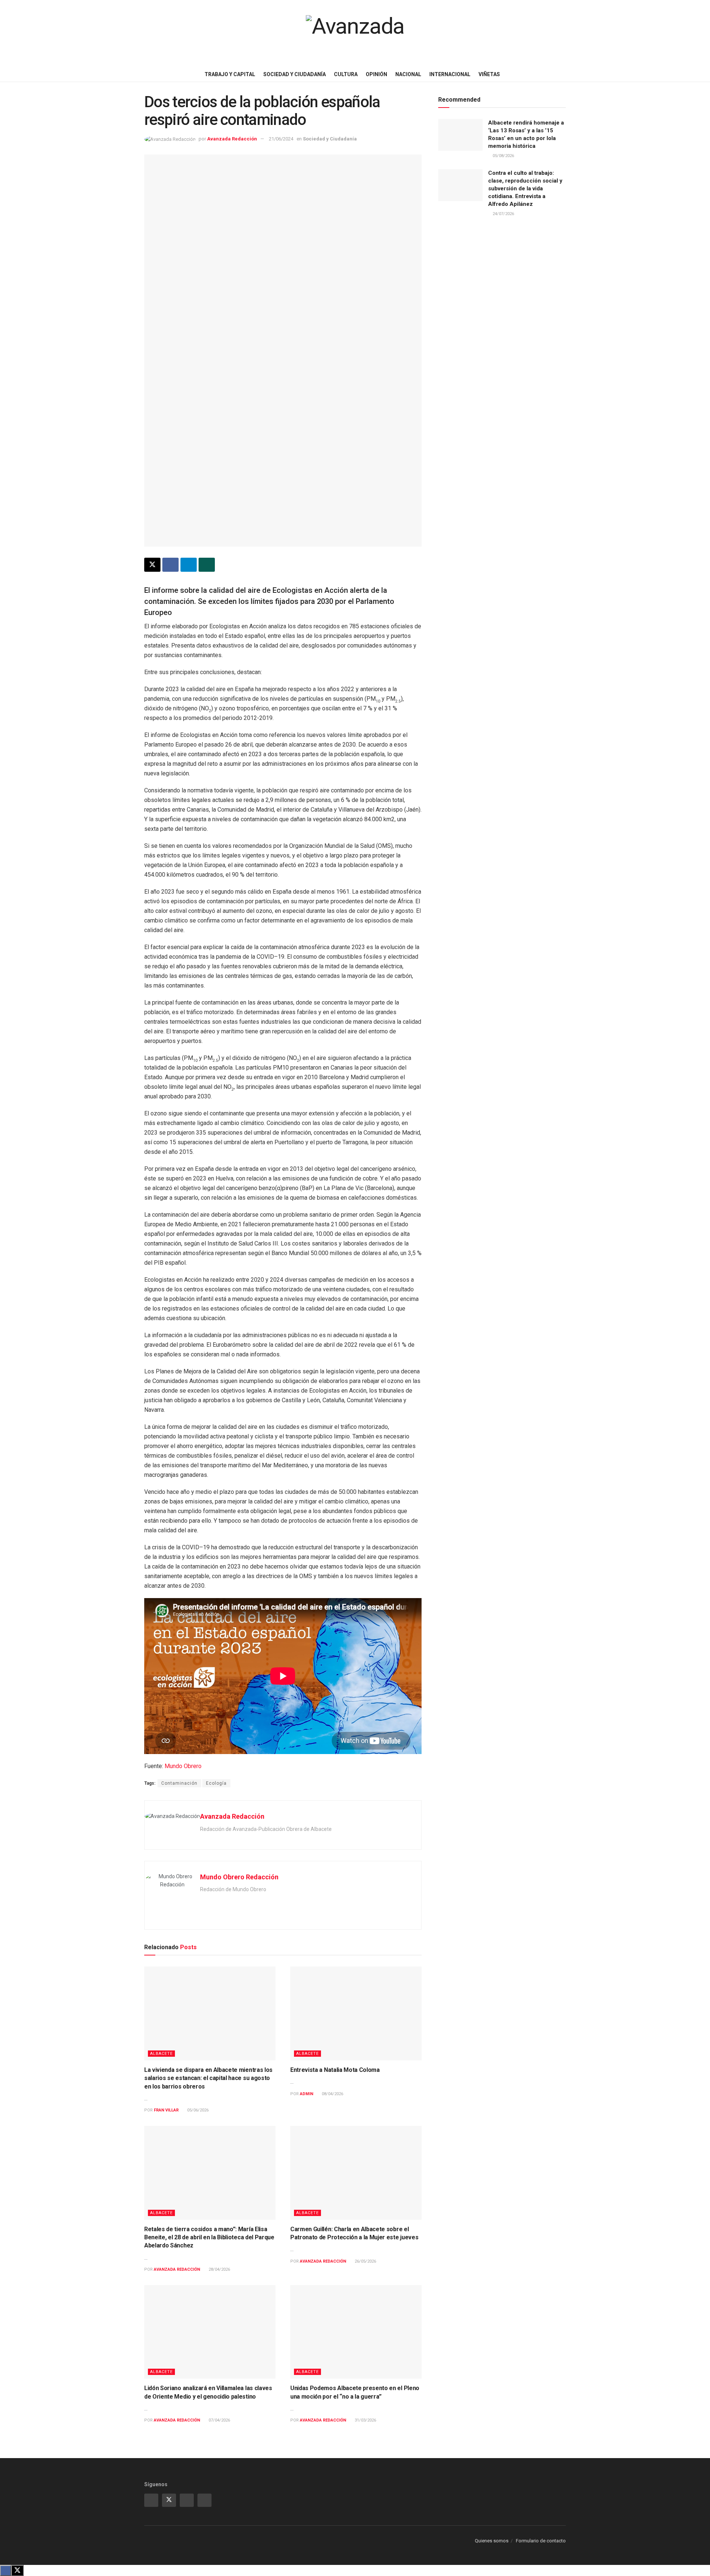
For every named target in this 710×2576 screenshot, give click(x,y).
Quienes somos (492, 2541)
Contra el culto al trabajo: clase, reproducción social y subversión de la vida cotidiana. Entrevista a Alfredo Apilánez (525, 188)
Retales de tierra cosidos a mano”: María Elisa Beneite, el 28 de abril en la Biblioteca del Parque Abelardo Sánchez (209, 2237)
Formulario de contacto (541, 2541)
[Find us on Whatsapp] (187, 2500)
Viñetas (489, 74)
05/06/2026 (197, 2110)
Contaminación (179, 1783)
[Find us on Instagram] (151, 2500)
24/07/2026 (503, 214)
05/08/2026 (503, 156)
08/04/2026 (332, 2094)
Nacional (408, 74)
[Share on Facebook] (170, 565)
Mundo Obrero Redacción (239, 1877)
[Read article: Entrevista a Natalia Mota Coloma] (356, 2013)
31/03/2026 (365, 2420)
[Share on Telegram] (189, 565)
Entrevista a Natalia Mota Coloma (335, 2070)
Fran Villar (166, 2110)
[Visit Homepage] (355, 33)
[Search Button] (702, 74)
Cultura (346, 74)
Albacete (161, 2054)
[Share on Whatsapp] (207, 565)
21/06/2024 (281, 139)
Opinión (376, 74)
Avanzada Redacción (232, 139)
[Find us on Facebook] (204, 2500)
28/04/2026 (219, 2269)
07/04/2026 (219, 2420)
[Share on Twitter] (152, 565)
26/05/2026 (365, 2261)
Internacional (450, 74)
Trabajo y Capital (230, 74)
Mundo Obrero (183, 1766)
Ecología (216, 1783)
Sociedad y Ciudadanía (295, 74)
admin (307, 2094)
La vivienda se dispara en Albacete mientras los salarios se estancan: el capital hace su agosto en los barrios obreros (208, 2078)
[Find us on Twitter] (169, 2500)
